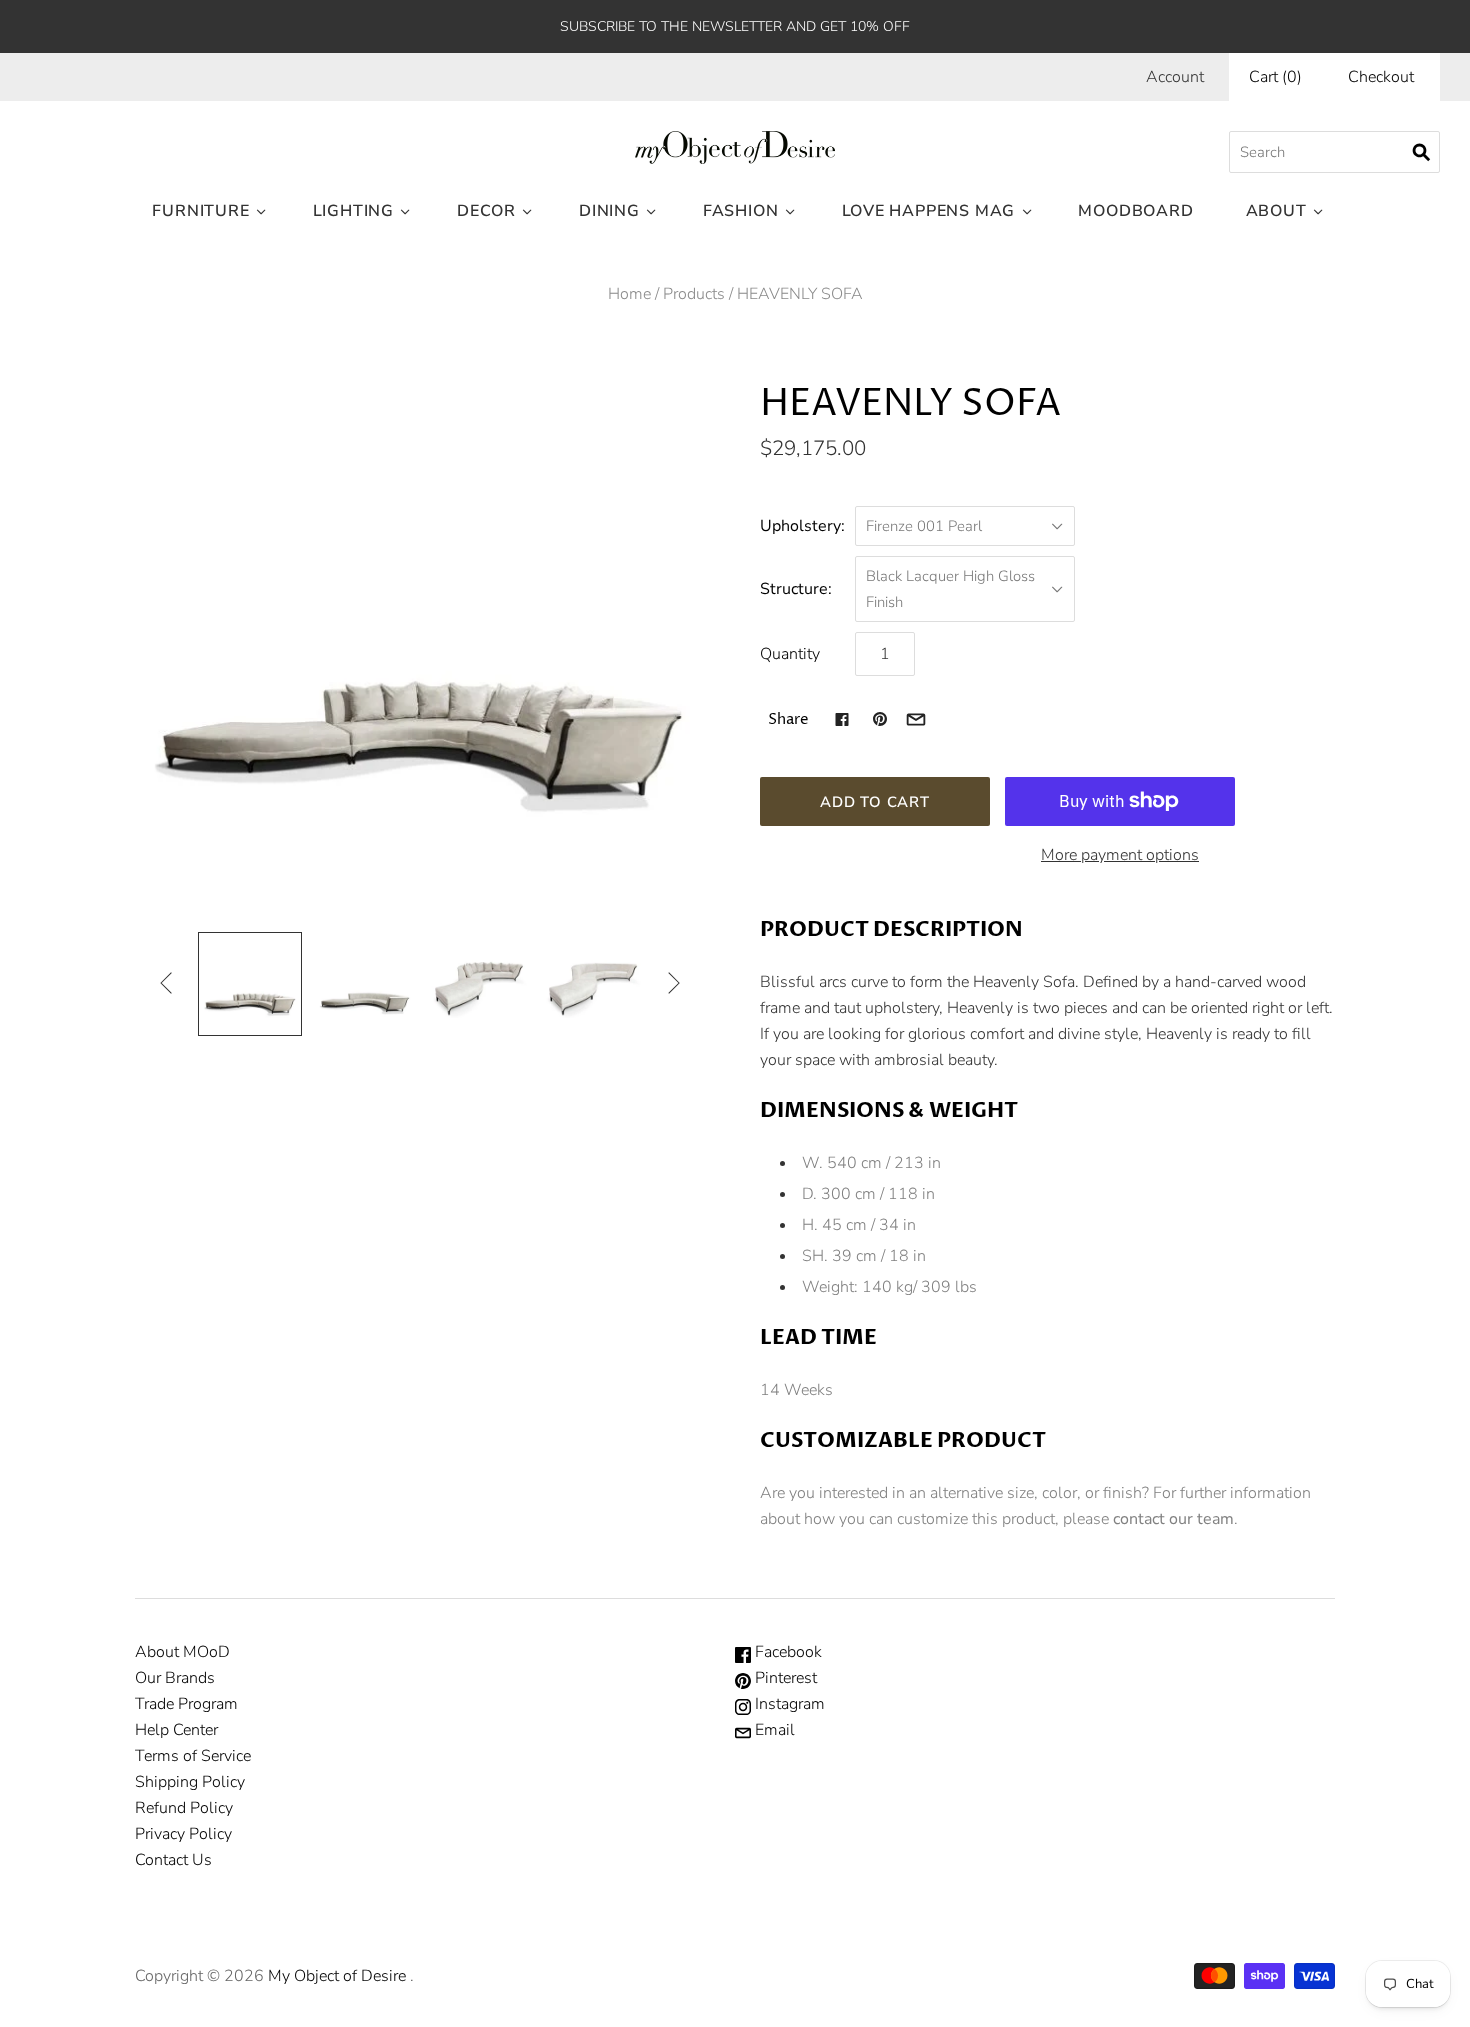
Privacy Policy (183, 1834)
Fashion (741, 211)
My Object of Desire (337, 1976)
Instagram (788, 1704)
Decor (486, 211)
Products (694, 294)
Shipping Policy (190, 1782)
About (1276, 211)
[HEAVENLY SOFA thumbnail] (250, 984)
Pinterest (784, 1678)
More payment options (1120, 855)
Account (1175, 77)
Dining (609, 211)
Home (629, 294)
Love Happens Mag (929, 211)
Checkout (1381, 77)
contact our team (1173, 1519)
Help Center (176, 1730)
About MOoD (182, 1652)
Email (773, 1730)
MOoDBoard (1135, 211)
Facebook (786, 1652)
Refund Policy (184, 1808)
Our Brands (175, 1678)
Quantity (790, 654)
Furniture (200, 211)
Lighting (353, 211)
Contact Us (173, 1860)
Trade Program (186, 1704)
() (1275, 77)
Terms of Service (193, 1756)
